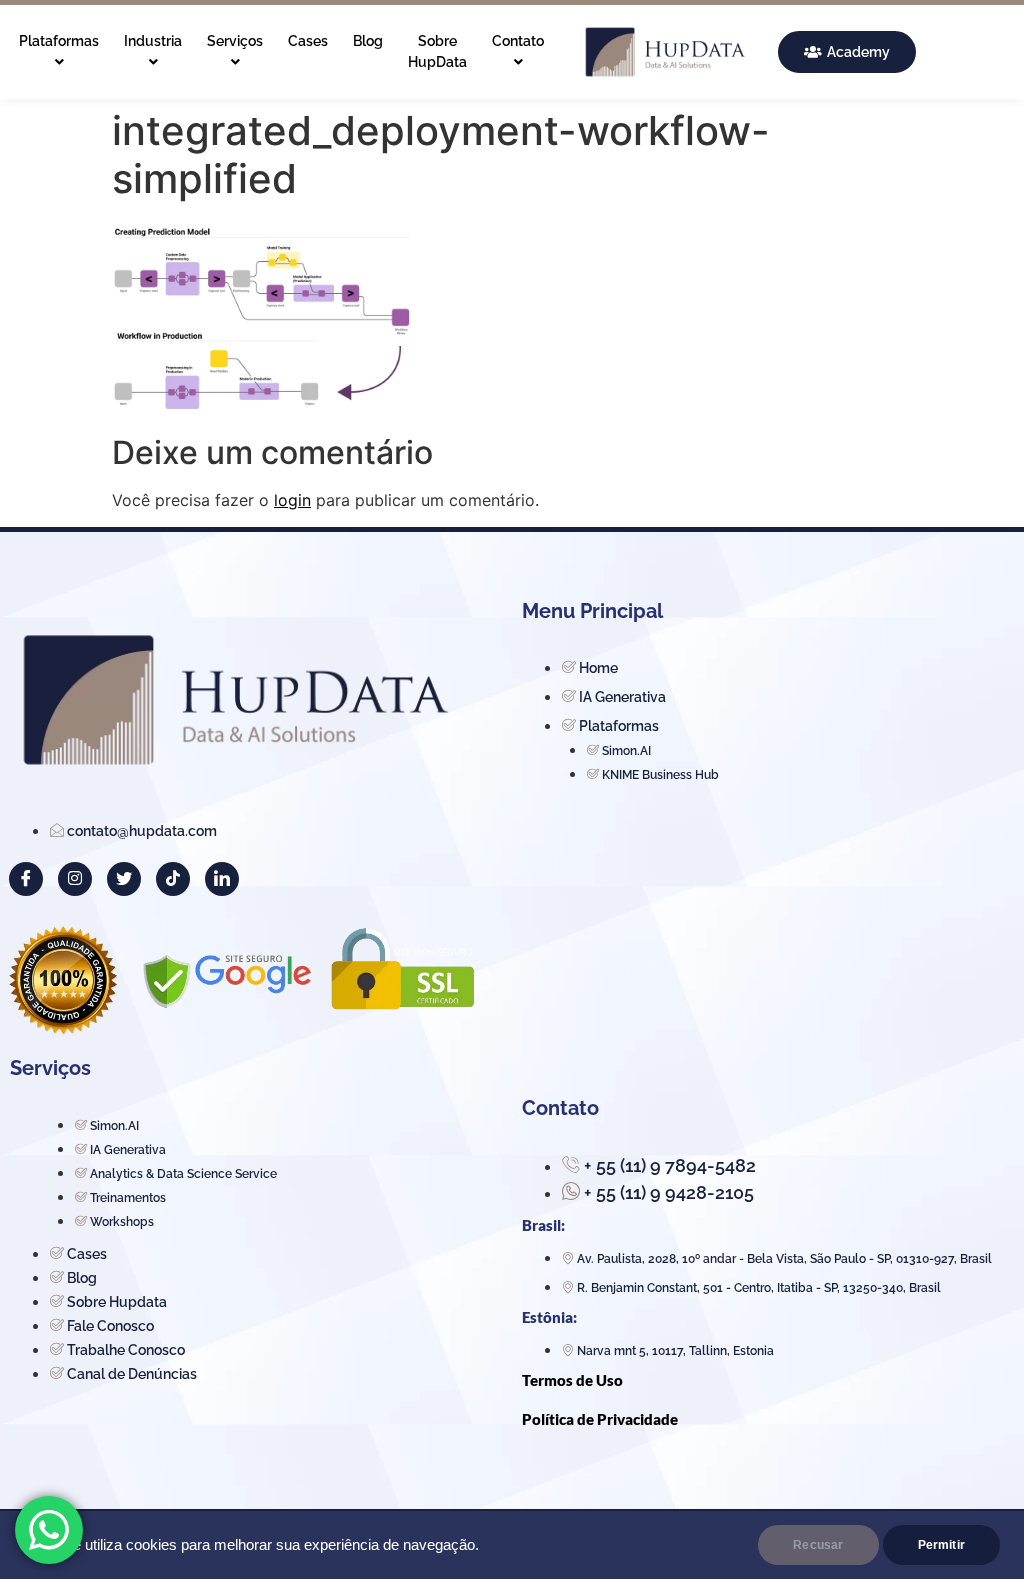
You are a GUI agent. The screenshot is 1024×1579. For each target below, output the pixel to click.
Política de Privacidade (600, 1419)
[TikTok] (173, 879)
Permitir (941, 1545)
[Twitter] (124, 879)
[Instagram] (75, 879)
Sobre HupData (437, 51)
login (292, 500)
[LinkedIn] (222, 879)
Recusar (818, 1545)
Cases (308, 41)
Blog (368, 41)
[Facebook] (26, 879)
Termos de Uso (572, 1380)
